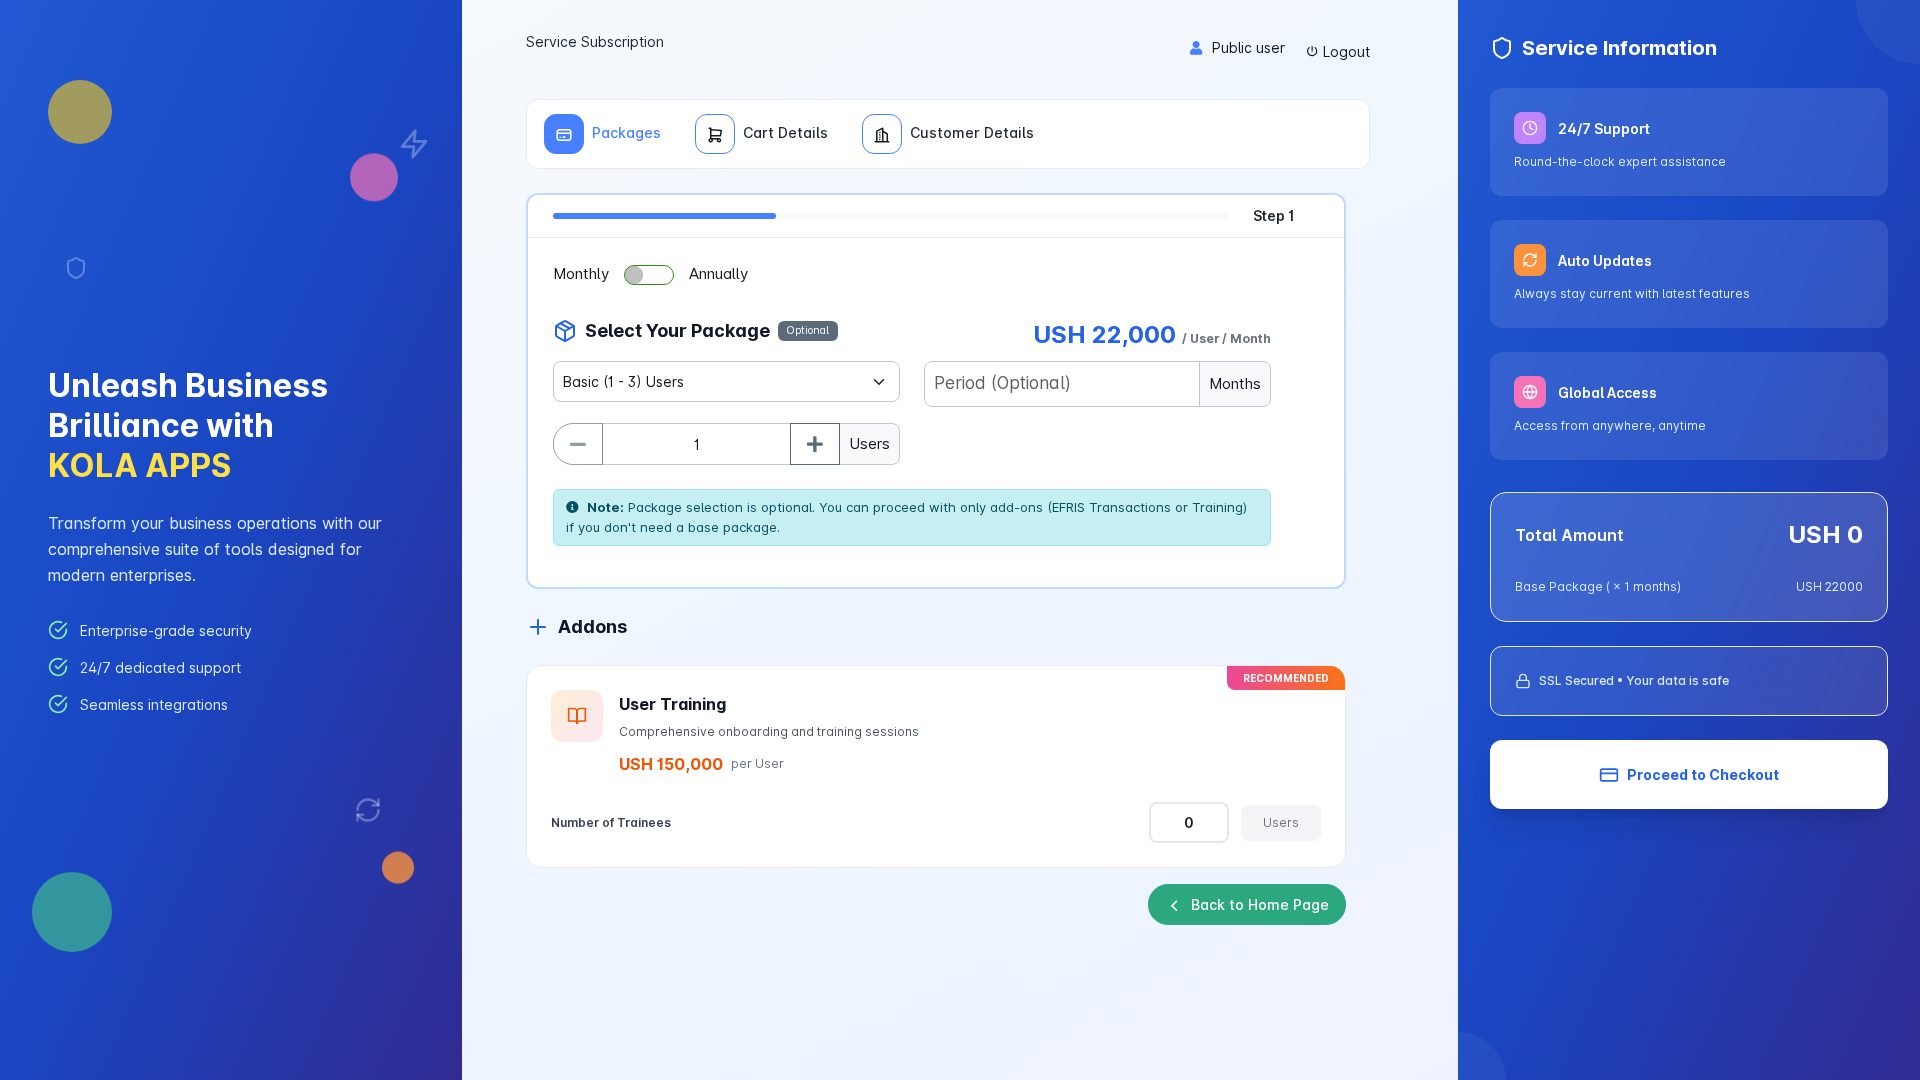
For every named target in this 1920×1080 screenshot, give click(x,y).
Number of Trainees (611, 822)
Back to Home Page (1260, 904)
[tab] (602, 134)
